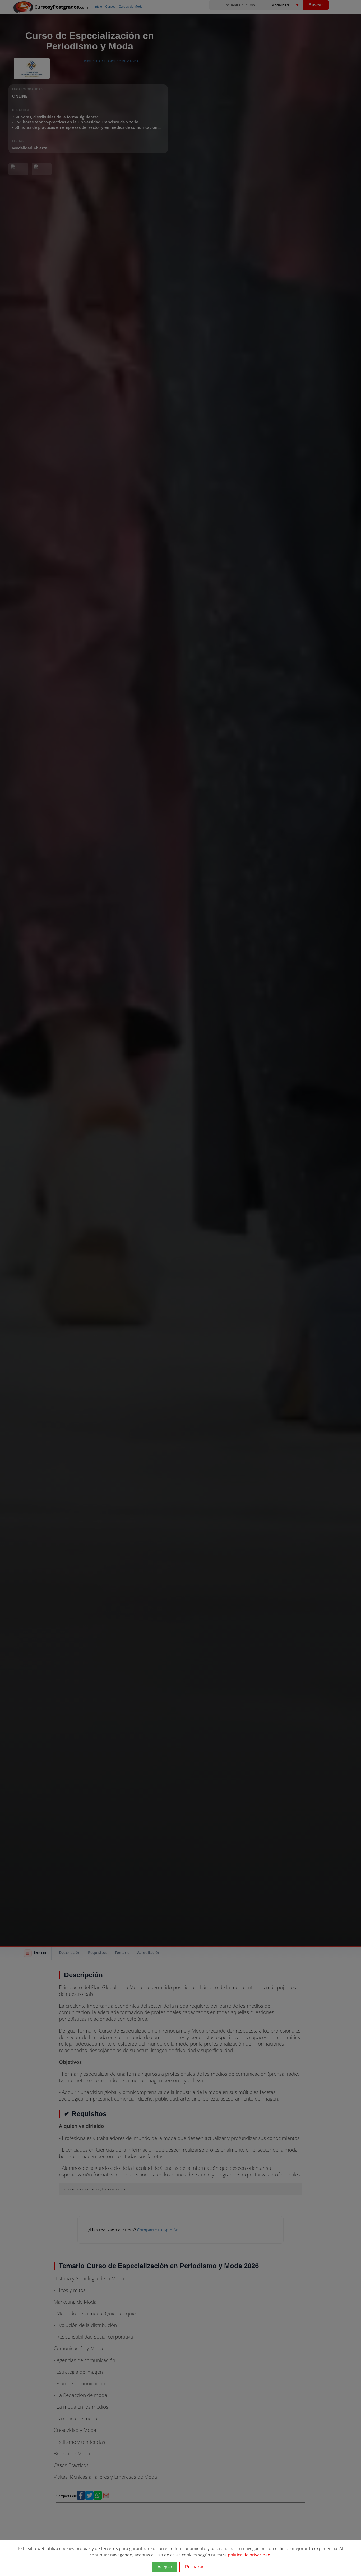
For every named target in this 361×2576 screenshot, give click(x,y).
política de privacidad (249, 2555)
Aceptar (165, 2567)
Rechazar (194, 2567)
